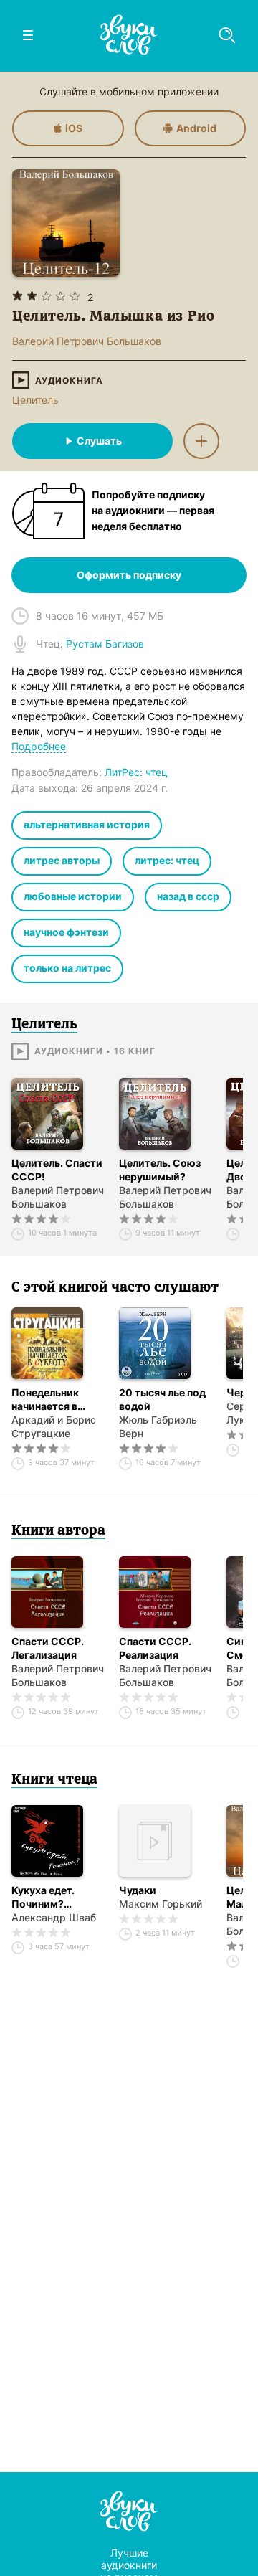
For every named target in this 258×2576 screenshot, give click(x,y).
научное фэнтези (66, 932)
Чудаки (138, 1890)
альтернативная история (87, 824)
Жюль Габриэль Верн (158, 1426)
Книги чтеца (54, 1780)
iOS (74, 128)
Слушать (99, 441)
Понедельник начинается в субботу (45, 1400)
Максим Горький (161, 1904)
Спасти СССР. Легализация (48, 1648)
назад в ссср (188, 896)
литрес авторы (62, 860)
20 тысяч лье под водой (162, 1399)
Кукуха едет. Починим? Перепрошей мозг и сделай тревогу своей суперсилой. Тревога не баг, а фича (57, 1897)
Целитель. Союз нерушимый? (160, 1170)
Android (196, 128)
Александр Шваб (54, 1917)
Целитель (35, 400)
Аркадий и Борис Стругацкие (54, 1426)
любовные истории (73, 896)
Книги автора (58, 1531)
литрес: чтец (167, 860)
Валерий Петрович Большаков (58, 1197)
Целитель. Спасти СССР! (57, 1170)
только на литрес (67, 968)
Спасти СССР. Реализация (155, 1648)
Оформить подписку (129, 575)
